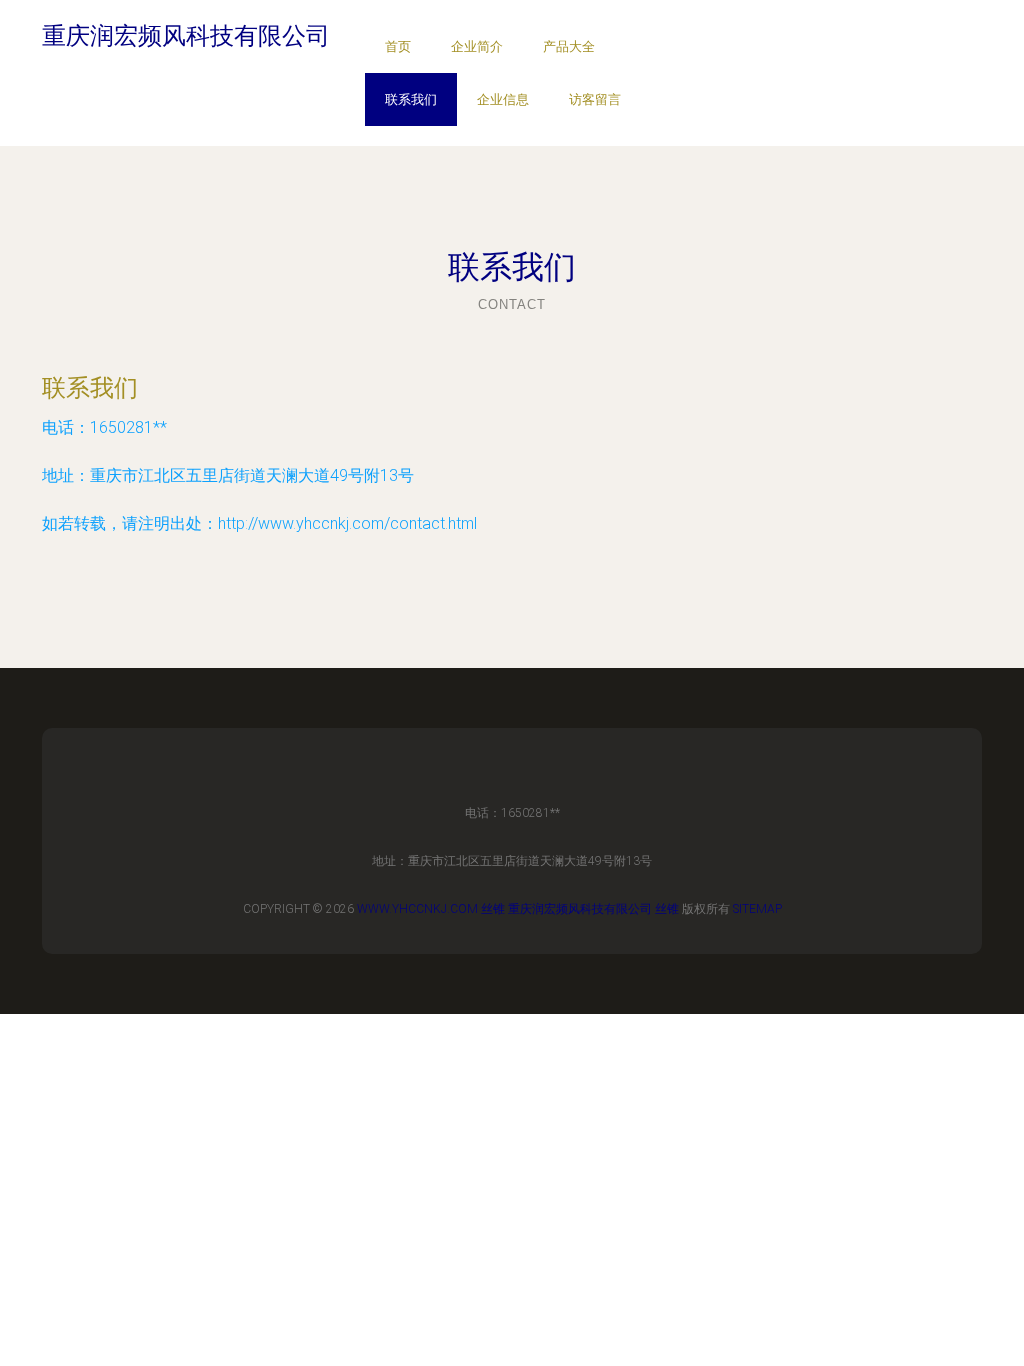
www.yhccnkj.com (417, 909)
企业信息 (503, 99)
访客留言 (595, 99)
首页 (398, 46)
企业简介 (477, 46)
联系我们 (411, 99)
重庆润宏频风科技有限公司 (580, 909)
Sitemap (757, 909)
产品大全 (569, 46)
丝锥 (493, 909)
